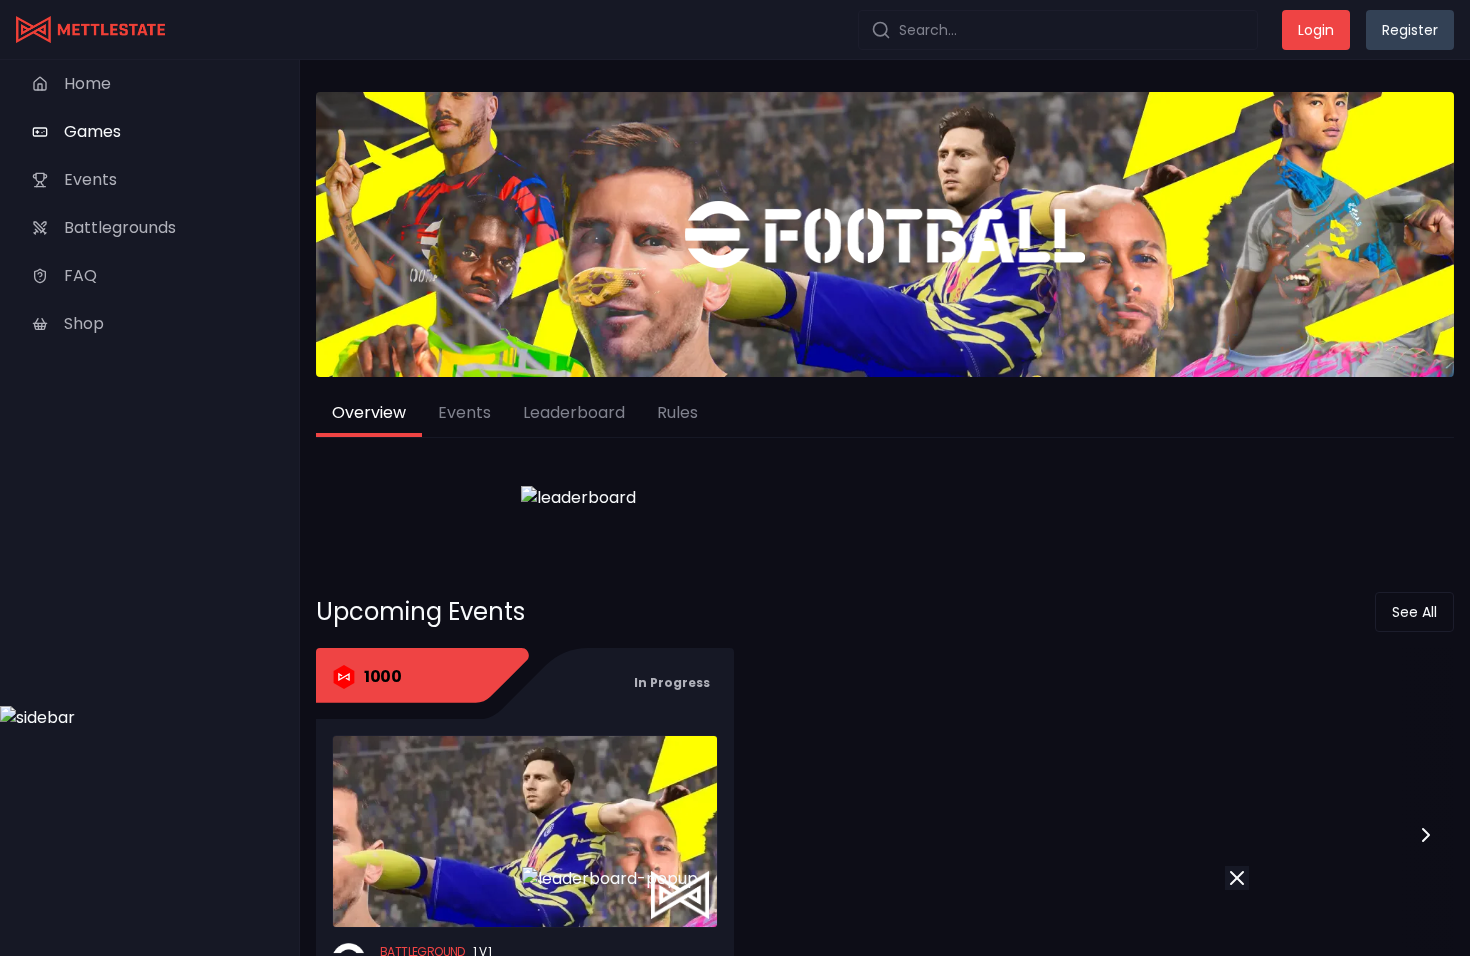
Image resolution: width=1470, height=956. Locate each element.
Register (1410, 30)
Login (1316, 30)
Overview (369, 412)
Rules (677, 412)
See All (1414, 612)
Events (464, 412)
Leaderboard (574, 412)
